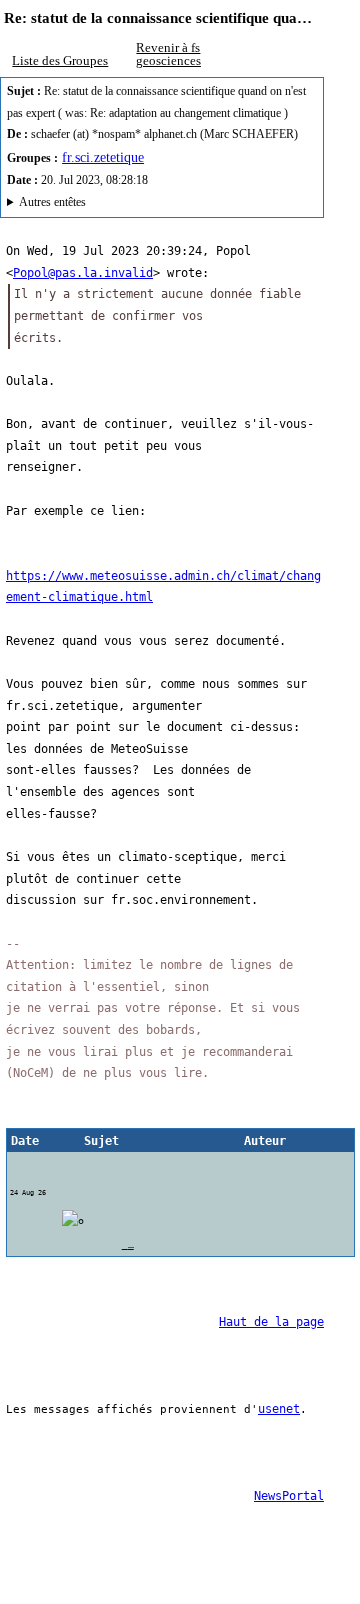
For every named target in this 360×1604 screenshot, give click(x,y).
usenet (279, 1409)
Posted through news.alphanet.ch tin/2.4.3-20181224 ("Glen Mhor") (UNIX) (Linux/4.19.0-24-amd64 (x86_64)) (149, 205)
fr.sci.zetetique (103, 157)
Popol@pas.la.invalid (83, 273)
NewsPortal (289, 1496)
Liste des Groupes (60, 60)
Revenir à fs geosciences (168, 54)
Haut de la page (271, 1322)
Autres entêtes (52, 202)
